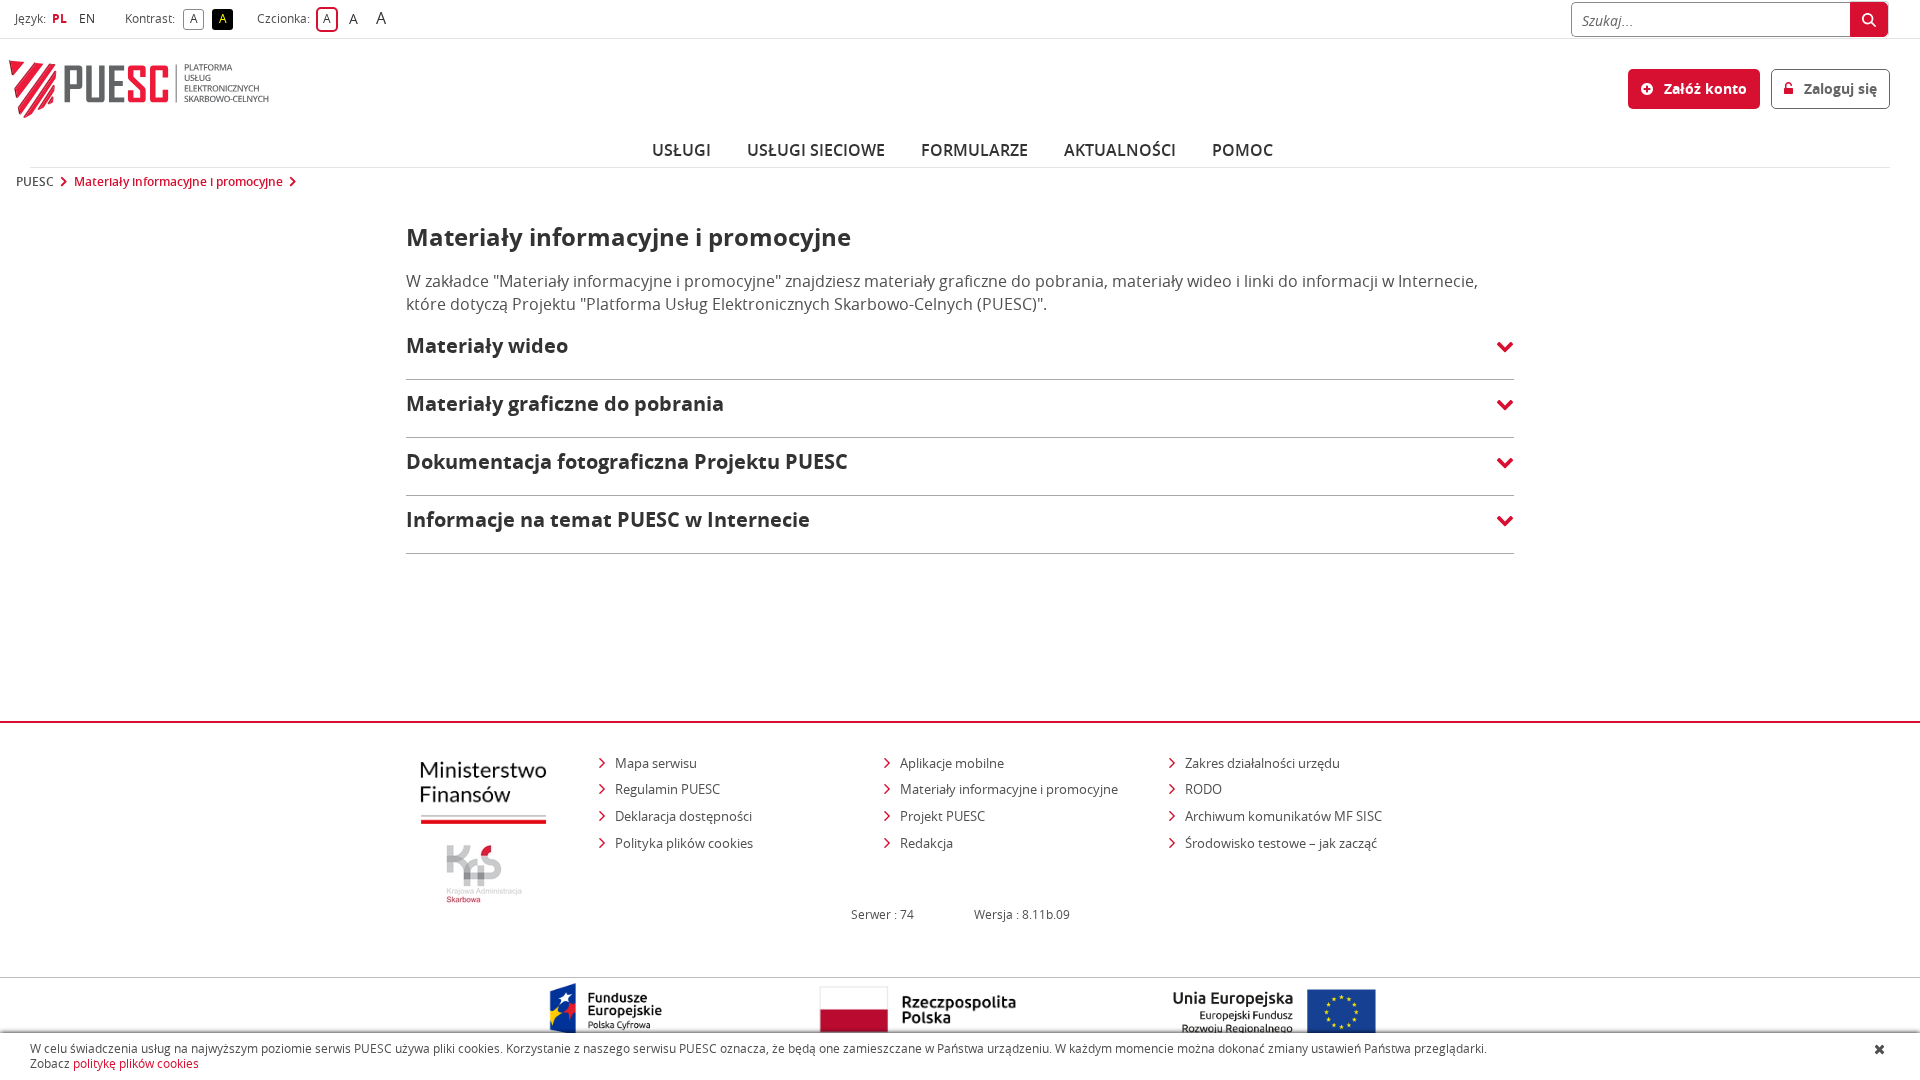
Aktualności (1120, 150)
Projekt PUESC (942, 816)
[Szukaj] (1869, 19)
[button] (960, 356)
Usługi (681, 150)
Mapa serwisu (656, 763)
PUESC (35, 182)
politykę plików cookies (136, 1063)
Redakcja (926, 843)
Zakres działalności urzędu (1264, 762)
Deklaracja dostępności (683, 816)
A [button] (197, 19)
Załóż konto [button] (1703, 88)
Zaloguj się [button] (1838, 88)
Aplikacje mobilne (952, 763)
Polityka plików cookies (684, 843)
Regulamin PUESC (667, 789)
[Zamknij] (1881, 1049)
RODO (1203, 789)
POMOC (1242, 150)
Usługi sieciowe (816, 150)
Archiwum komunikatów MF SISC (1283, 816)
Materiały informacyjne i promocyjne (178, 182)
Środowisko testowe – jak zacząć (1282, 842)
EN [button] (89, 18)
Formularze (974, 150)
